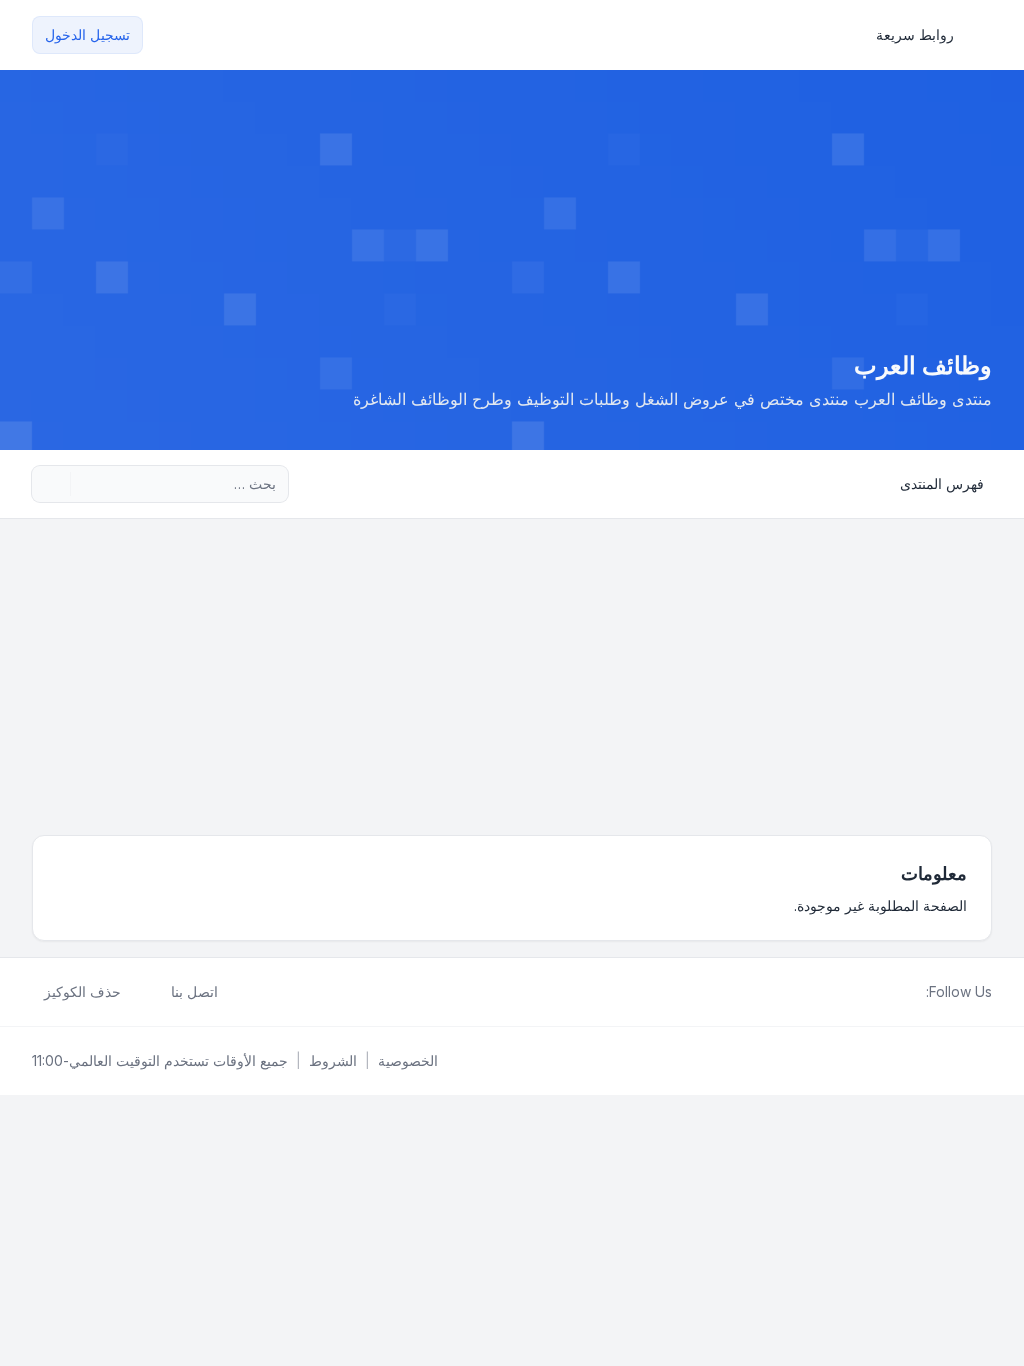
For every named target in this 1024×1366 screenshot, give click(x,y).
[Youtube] (882, 992)
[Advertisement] (512, 669)
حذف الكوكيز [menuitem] (82, 991)
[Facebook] (914, 992)
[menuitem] (924, 35)
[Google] (866, 992)
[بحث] (88, 484)
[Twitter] (898, 992)
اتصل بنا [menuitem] (194, 991)
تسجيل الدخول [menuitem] (87, 34)
